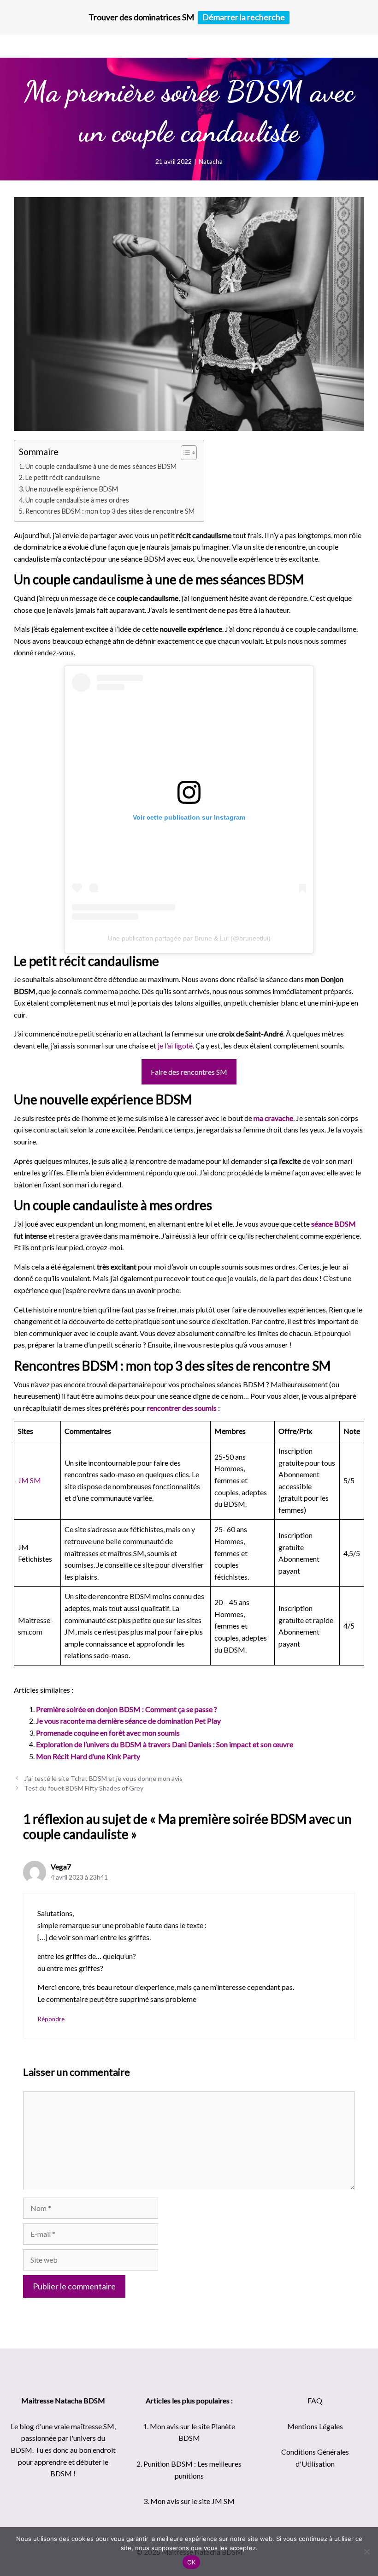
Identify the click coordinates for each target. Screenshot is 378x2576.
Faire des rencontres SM (189, 1072)
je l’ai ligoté (175, 1045)
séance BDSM (334, 1224)
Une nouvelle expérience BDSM (72, 489)
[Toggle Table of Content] (184, 453)
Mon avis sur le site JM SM (192, 2501)
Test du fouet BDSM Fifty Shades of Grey (84, 1788)
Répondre (51, 2019)
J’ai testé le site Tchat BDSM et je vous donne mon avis (103, 1778)
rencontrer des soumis (182, 1408)
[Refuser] (366, 2552)
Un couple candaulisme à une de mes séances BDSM (101, 466)
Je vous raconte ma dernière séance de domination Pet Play (128, 1721)
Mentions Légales (315, 2426)
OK (192, 2562)
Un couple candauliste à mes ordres (77, 500)
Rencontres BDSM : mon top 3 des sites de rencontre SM (110, 511)
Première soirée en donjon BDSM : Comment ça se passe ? (127, 1709)
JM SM (30, 1480)
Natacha (211, 161)
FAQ (315, 2400)
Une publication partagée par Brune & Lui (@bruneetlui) (189, 938)
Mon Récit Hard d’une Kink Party (88, 1756)
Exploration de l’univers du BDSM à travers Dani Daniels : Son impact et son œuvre (165, 1744)
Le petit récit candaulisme (63, 477)
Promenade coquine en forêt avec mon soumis (108, 1733)
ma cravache (273, 1118)
